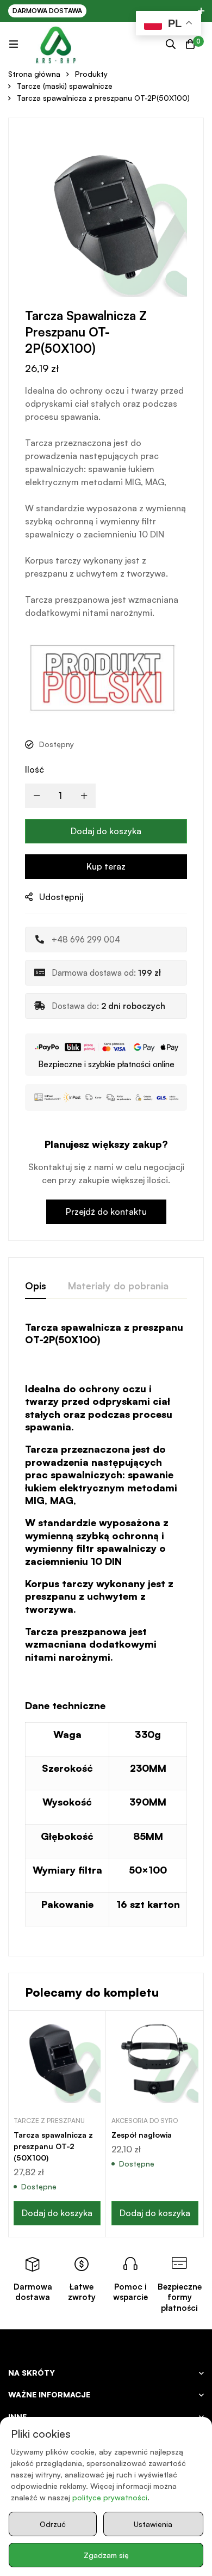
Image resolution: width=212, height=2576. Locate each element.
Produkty (91, 74)
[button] (57, 2213)
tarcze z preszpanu (49, 2121)
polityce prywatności (110, 2497)
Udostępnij (61, 897)
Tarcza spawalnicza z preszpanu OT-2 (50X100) (53, 2146)
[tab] (36, 1286)
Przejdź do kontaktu (106, 1211)
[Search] (171, 44)
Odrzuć (53, 2524)
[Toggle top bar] (201, 11)
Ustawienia (153, 2524)
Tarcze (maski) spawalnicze (65, 86)
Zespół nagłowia (142, 2135)
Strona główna (34, 74)
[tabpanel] (106, 1630)
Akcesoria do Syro (145, 2121)
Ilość (35, 769)
